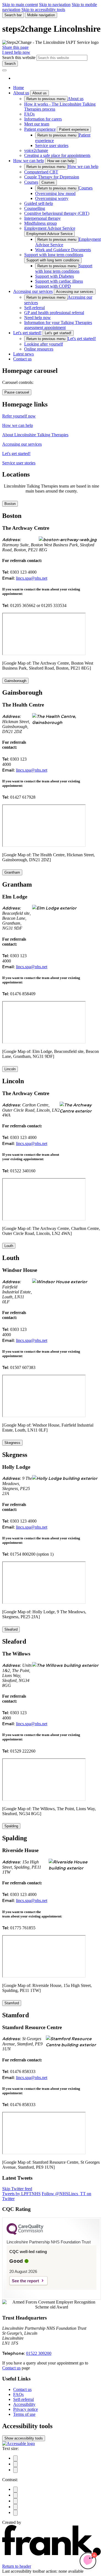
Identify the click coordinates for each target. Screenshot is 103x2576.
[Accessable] (19, 2443)
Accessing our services (33, 291)
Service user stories (52, 145)
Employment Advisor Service (50, 228)
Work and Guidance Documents (63, 250)
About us (21, 93)
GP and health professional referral (54, 313)
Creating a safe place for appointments (57, 155)
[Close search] (4, 70)
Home (19, 88)
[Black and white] (15, 2490)
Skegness (12, 1443)
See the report (25, 2281)
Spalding (11, 1826)
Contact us (22, 359)
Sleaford (11, 1629)
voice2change (36, 150)
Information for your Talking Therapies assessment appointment (58, 325)
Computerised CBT (41, 172)
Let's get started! (27, 333)
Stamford (12, 2003)
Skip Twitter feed (17, 2189)
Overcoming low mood (55, 193)
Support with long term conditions (54, 255)
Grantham (12, 872)
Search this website (19, 57)
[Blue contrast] (15, 2495)
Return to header (17, 2566)
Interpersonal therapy (42, 218)
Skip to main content (20, 5)
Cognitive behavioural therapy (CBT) (57, 213)
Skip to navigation (55, 5)
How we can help (29, 161)
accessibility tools (24, 2438)
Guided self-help (39, 203)
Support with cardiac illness (59, 281)
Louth (9, 1246)
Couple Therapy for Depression (52, 177)
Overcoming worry (52, 198)
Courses (31, 182)
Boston (10, 504)
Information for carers (43, 119)
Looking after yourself (44, 344)
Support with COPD (53, 286)
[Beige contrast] (15, 2501)
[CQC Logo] (25, 2233)
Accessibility (24, 2404)
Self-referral (34, 308)
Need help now (37, 318)
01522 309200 (39, 2353)
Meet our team (37, 124)
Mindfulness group (41, 223)
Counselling (35, 208)
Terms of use (24, 2414)
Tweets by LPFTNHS (21, 2194)
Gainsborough (15, 681)
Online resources (39, 349)
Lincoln (10, 1069)
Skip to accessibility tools (43, 10)
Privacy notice (26, 2409)
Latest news (23, 354)
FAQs (29, 114)
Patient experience (40, 129)
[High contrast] (15, 2507)
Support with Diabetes (55, 276)
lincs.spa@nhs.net (32, 578)
